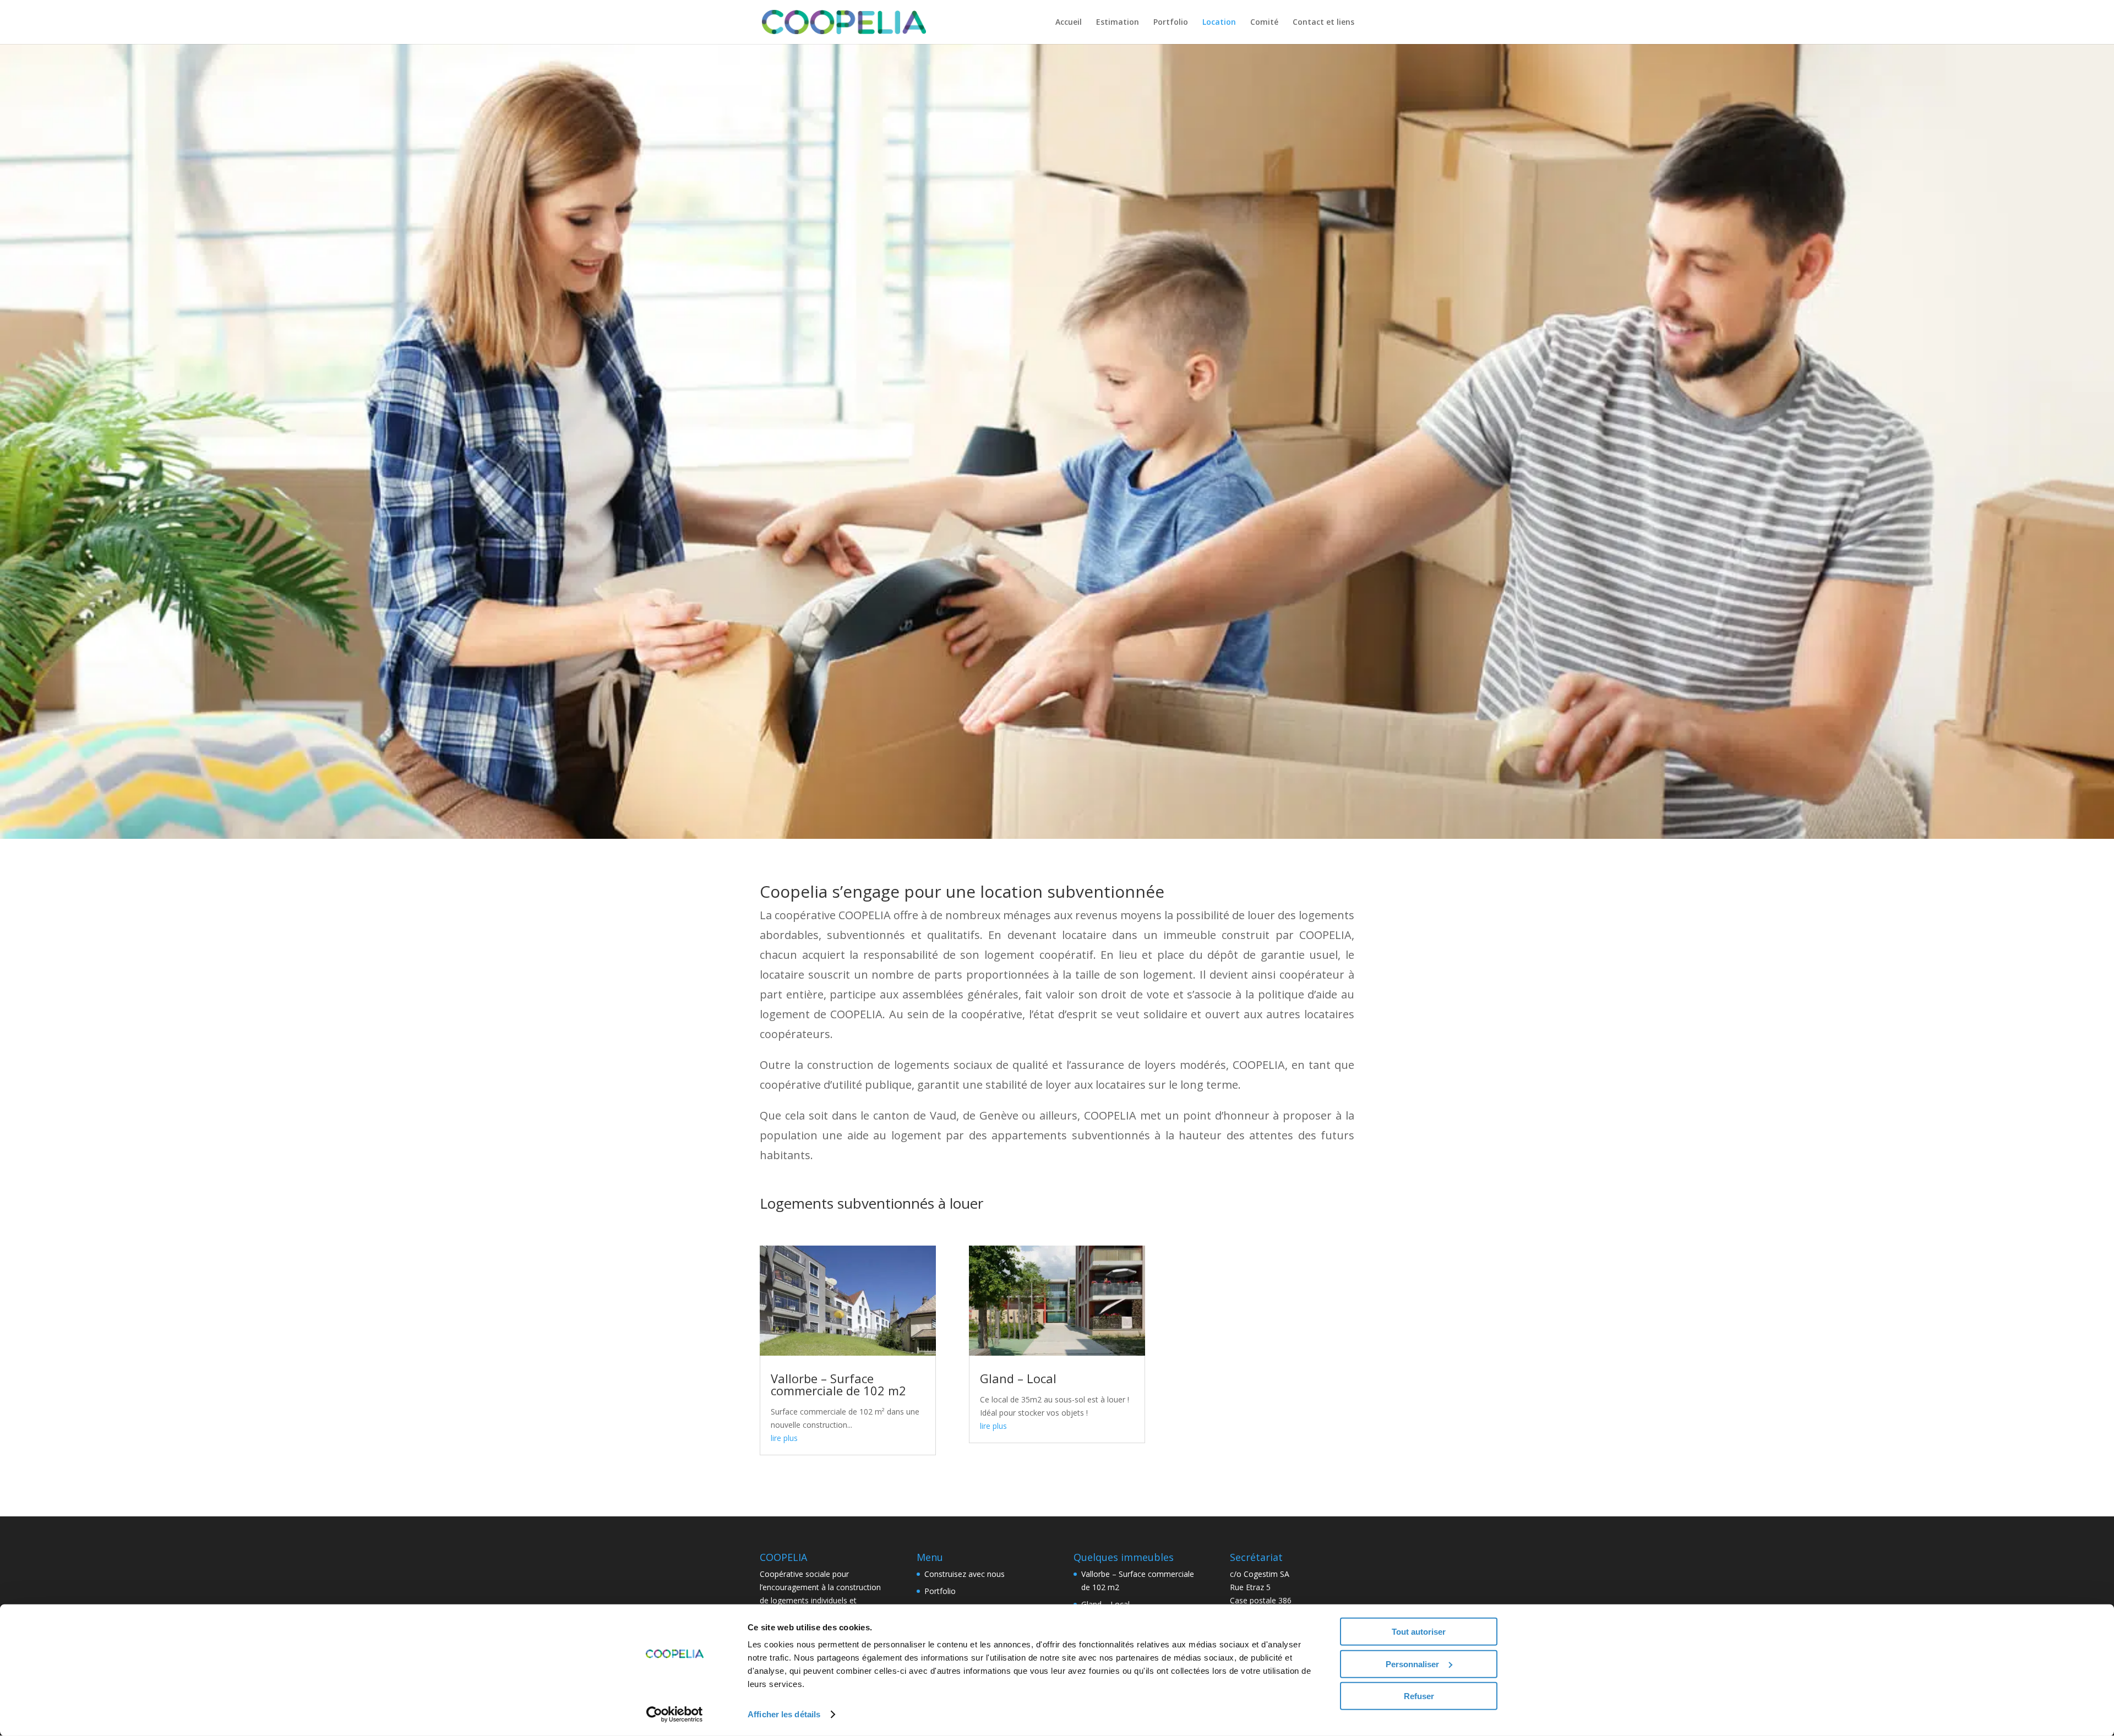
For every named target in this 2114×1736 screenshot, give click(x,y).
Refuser (1419, 1696)
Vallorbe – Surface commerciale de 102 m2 (838, 1384)
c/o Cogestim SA (1260, 1574)
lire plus (784, 1438)
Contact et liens (1323, 23)
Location (1219, 23)
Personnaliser (1412, 1664)
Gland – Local (1018, 1378)
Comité (1264, 23)
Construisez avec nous (965, 1574)
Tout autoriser (1419, 1632)
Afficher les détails (784, 1714)
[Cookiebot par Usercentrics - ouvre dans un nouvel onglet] (675, 1715)
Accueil (1069, 23)
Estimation (1118, 23)
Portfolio (1171, 23)
